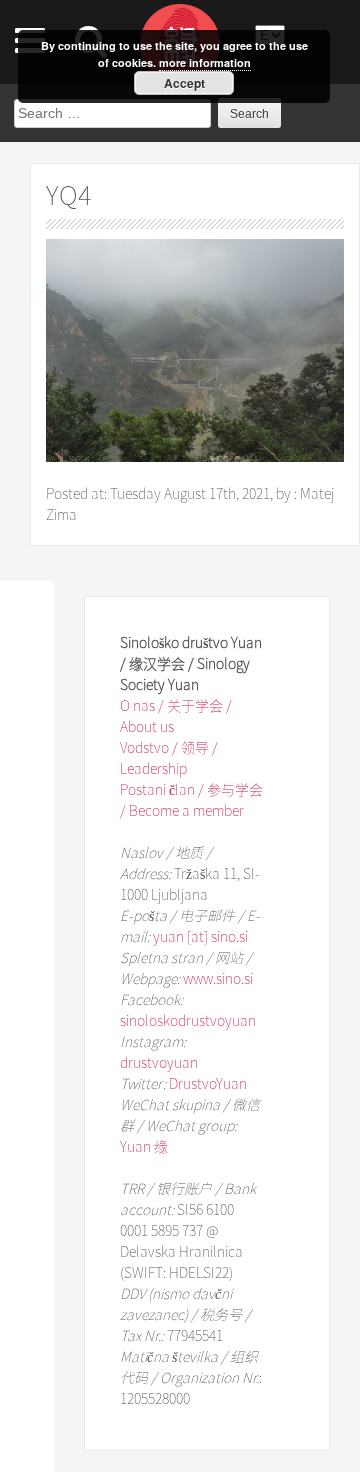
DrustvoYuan (208, 1083)
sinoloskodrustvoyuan (188, 1020)
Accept (184, 83)
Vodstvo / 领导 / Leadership (169, 757)
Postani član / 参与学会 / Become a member (191, 799)
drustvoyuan (159, 1062)
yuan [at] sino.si (200, 936)
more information (205, 62)
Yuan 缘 (144, 1146)
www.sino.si (218, 978)
